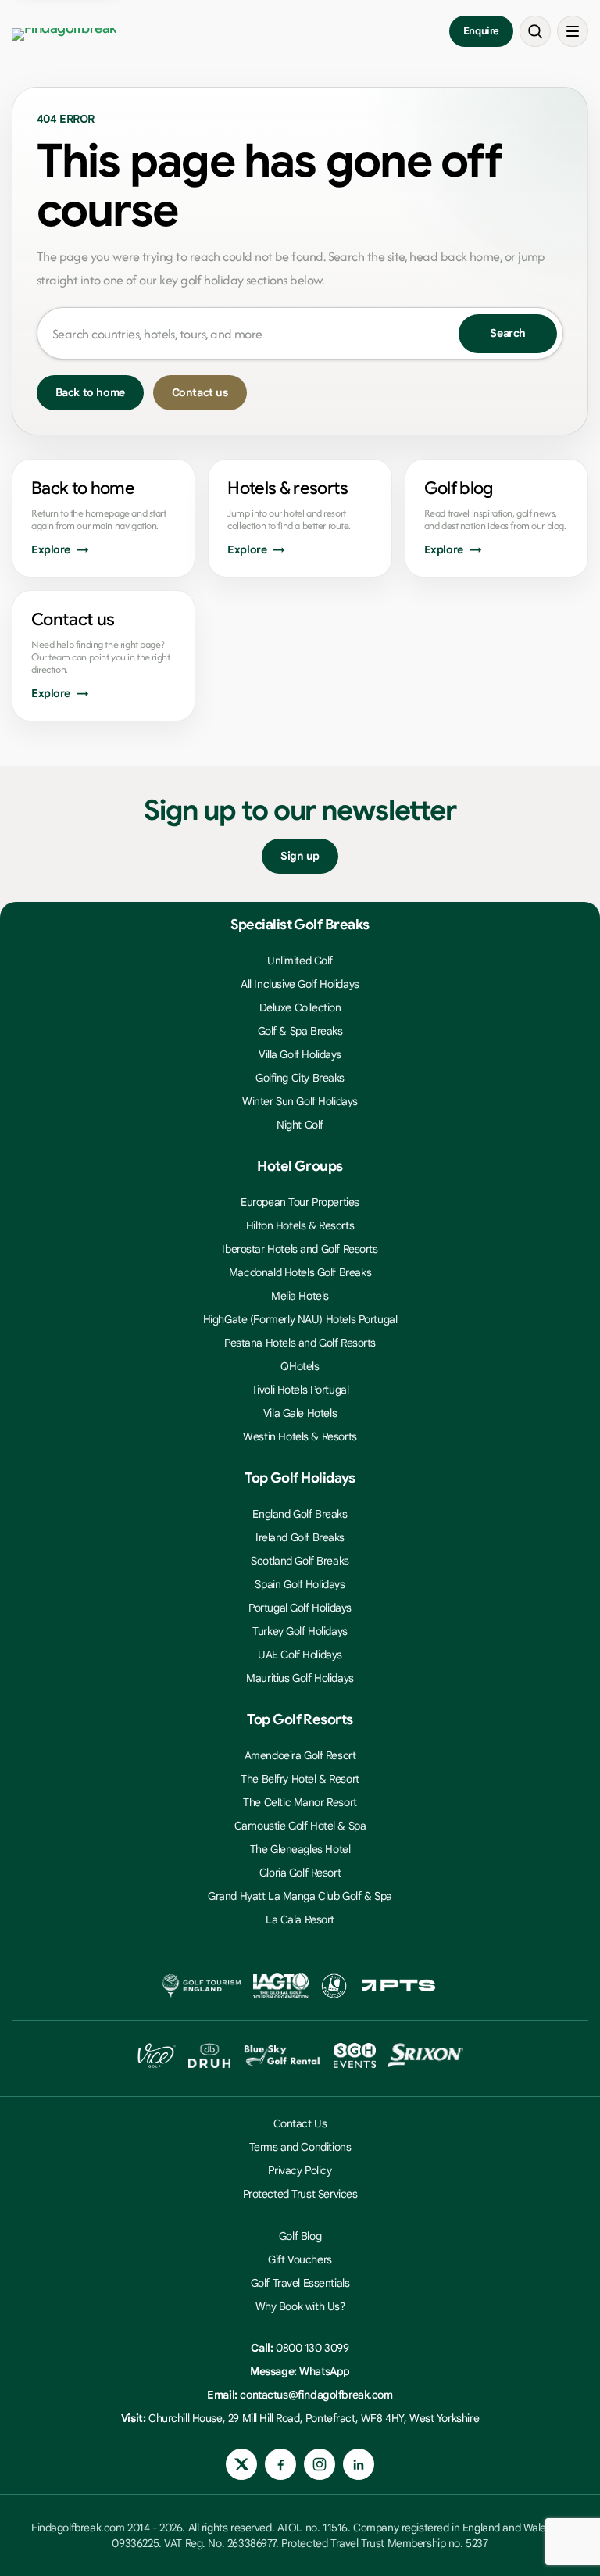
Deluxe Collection (300, 1007)
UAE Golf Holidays (300, 1655)
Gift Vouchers (300, 2259)
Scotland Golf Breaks (300, 1561)
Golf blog (459, 488)
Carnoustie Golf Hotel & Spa (300, 1826)
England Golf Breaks (300, 1514)
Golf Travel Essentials (300, 2283)
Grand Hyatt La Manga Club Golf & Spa (300, 1896)
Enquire (481, 31)
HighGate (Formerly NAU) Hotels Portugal (300, 1319)
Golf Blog (300, 2236)
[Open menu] (573, 31)
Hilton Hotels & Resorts (300, 1225)
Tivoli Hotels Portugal (300, 1390)
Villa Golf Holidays (300, 1054)
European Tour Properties (300, 1202)
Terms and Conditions (300, 2147)
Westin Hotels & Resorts (300, 1436)
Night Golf (300, 1125)
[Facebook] (280, 2464)
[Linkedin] (359, 2464)
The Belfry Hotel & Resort (300, 1779)
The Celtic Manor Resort (300, 1802)
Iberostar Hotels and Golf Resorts (300, 1249)
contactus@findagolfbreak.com (316, 2395)
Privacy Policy (300, 2170)
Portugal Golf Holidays (300, 1608)
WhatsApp (325, 2371)
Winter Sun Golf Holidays (300, 1101)
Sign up (300, 856)
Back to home (90, 392)
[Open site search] (535, 31)
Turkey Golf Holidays (300, 1631)
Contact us (200, 392)
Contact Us (300, 2123)
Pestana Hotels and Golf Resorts (300, 1343)
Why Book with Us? (300, 2306)
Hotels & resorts (287, 488)
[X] (241, 2464)
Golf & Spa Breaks (300, 1031)
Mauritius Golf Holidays (300, 1678)
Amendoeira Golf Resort (300, 1755)
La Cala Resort (300, 1919)
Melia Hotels (300, 1296)
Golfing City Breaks (300, 1078)
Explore (51, 549)
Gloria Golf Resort (300, 1873)
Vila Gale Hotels (300, 1413)
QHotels (300, 1366)
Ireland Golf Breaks (300, 1537)
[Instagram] (320, 2464)
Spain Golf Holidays (300, 1584)
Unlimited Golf (300, 961)
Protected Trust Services (300, 2194)
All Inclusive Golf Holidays (300, 984)
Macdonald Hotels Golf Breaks (300, 1272)
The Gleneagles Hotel (300, 1849)
